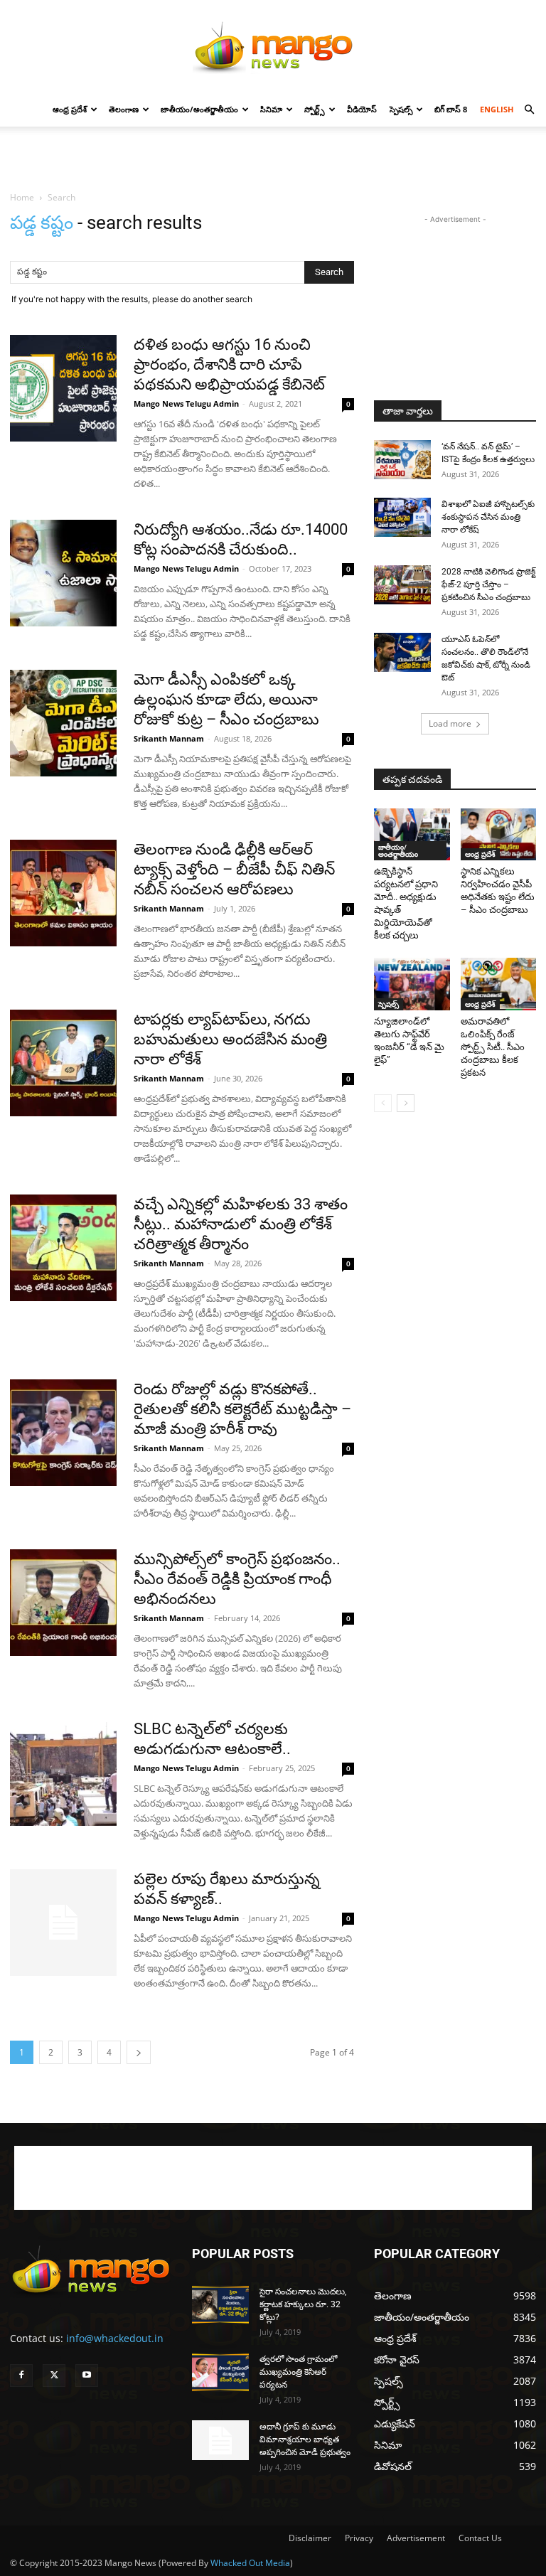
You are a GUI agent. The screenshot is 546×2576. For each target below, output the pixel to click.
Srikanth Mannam (169, 738)
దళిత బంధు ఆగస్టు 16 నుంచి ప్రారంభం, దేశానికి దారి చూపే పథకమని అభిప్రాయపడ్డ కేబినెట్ (229, 364)
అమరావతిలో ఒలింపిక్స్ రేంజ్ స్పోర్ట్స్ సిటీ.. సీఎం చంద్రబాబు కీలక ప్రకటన (493, 1047)
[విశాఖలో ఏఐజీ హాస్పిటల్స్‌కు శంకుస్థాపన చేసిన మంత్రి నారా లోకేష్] (402, 517)
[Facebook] (21, 2375)
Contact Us (480, 2538)
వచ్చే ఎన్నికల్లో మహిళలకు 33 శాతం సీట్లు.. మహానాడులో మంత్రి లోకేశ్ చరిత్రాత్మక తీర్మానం (241, 1224)
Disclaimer (310, 2538)
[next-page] (139, 2052)
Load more (450, 723)
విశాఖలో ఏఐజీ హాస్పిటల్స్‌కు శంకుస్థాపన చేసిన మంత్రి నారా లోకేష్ (488, 517)
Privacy (359, 2538)
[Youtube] (87, 2375)
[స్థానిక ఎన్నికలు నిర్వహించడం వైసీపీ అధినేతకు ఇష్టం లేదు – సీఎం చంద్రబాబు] (499, 834)
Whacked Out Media (250, 2563)
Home (22, 197)
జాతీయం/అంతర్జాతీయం (199, 109)
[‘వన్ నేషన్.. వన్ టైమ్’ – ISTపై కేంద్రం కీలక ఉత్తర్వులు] (402, 460)
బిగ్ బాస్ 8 (451, 109)
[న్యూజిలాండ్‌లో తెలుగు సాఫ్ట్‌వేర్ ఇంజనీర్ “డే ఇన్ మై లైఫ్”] (412, 984)
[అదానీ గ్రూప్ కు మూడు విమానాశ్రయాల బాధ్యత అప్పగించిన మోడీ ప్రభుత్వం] (220, 2440)
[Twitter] (54, 2375)
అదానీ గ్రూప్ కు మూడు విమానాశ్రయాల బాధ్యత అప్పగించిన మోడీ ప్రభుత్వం (305, 2439)
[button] (529, 110)
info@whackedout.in (115, 2338)
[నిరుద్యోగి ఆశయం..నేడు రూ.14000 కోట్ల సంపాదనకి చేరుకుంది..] (63, 573)
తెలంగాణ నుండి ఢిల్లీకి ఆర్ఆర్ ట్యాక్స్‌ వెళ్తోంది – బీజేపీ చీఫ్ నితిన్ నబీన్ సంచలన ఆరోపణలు (234, 869)
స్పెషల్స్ (401, 109)
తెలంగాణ (124, 109)
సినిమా (271, 109)
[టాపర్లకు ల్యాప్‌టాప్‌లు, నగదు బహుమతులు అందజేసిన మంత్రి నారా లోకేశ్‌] (63, 1063)
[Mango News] (273, 47)
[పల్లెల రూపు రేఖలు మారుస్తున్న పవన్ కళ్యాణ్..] (63, 1923)
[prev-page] (383, 1103)
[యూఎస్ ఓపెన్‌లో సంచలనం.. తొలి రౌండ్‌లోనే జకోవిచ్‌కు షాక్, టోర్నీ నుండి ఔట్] (402, 652)
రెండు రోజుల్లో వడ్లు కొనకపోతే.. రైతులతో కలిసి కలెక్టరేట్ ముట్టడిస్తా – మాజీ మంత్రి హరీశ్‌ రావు (242, 1409)
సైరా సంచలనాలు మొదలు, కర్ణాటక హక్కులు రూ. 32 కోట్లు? (303, 2304)
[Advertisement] (273, 158)
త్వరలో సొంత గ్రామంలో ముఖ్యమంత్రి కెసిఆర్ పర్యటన (298, 2372)
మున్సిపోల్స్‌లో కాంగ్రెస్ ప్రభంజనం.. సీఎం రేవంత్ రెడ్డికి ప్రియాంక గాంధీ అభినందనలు (237, 1579)
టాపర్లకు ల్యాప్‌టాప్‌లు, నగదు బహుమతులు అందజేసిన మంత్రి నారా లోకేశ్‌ (230, 1039)
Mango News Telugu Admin (186, 403)
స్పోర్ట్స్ (315, 109)
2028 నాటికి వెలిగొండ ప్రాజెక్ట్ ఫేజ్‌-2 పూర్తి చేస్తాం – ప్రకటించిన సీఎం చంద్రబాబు (488, 584)
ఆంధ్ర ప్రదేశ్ (70, 109)
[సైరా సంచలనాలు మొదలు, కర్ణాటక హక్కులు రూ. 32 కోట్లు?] (220, 2305)
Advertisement (416, 2538)
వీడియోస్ (362, 109)
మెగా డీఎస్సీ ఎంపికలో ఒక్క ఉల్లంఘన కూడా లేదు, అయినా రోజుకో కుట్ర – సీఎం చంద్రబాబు (226, 699)
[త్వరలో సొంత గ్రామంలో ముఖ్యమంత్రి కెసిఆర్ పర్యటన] (220, 2372)
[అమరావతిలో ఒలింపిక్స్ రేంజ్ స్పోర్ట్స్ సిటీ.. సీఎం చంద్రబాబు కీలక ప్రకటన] (499, 984)
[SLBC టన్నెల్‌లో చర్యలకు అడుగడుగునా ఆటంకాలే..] (63, 1773)
